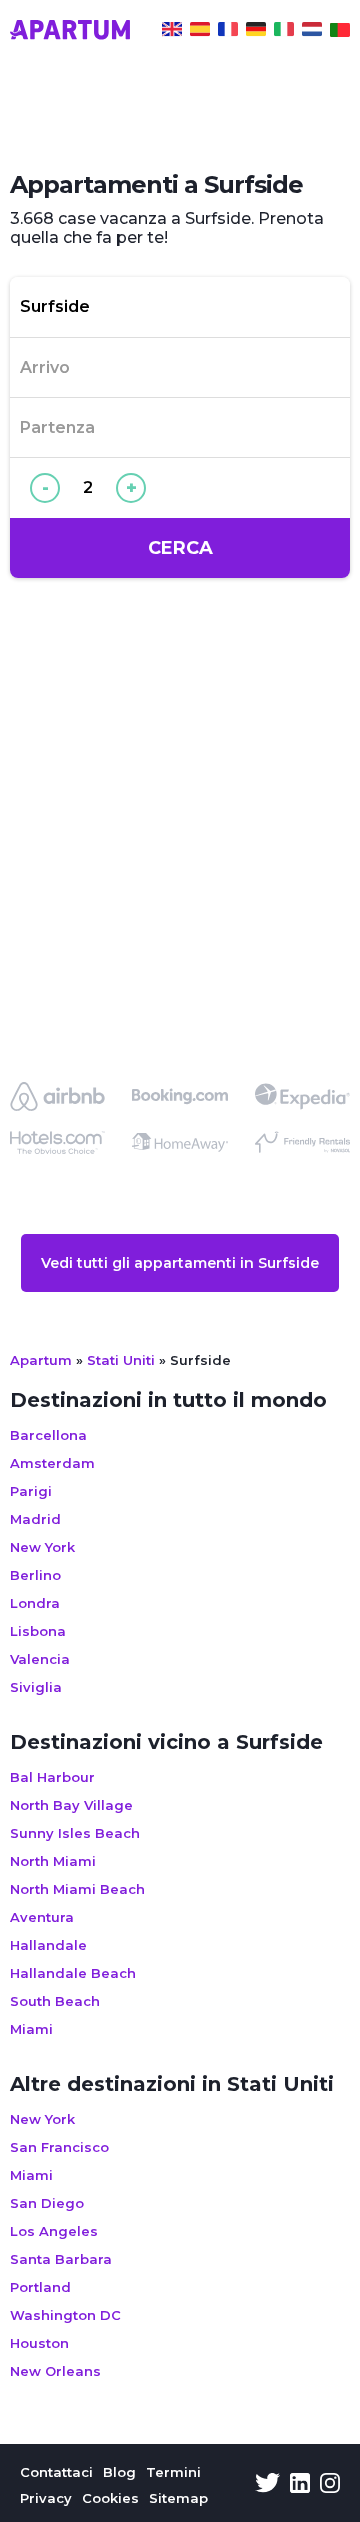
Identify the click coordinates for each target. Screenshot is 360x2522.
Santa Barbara (61, 2259)
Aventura (42, 1917)
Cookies (110, 2498)
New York (42, 1547)
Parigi (31, 1491)
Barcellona (48, 1435)
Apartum (41, 1360)
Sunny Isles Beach (75, 1833)
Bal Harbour (52, 1777)
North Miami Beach (77, 1889)
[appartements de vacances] (228, 32)
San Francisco (59, 2147)
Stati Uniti (121, 1360)
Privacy (46, 2498)
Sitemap (178, 2498)
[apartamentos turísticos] (200, 32)
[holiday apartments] (172, 32)
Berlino (35, 1575)
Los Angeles (54, 2231)
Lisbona (38, 1631)
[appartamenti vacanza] (284, 32)
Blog (119, 2472)
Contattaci (56, 2472)
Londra (35, 1603)
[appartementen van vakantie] (312, 32)
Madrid (35, 1519)
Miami (31, 2029)
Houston (39, 2343)
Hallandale (48, 1945)
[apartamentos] (340, 32)
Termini (173, 2472)
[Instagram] (330, 2485)
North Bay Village (71, 1805)
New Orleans (55, 2371)
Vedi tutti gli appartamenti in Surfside (180, 1263)
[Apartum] (70, 32)
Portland (40, 2287)
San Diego (47, 2203)
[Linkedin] (300, 2485)
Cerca (180, 548)
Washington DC (65, 2315)
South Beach (55, 2001)
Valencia (40, 1659)
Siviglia (36, 1687)
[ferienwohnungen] (256, 32)
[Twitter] (267, 2485)
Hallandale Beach (73, 1973)
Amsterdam (52, 1463)
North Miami (53, 1861)
